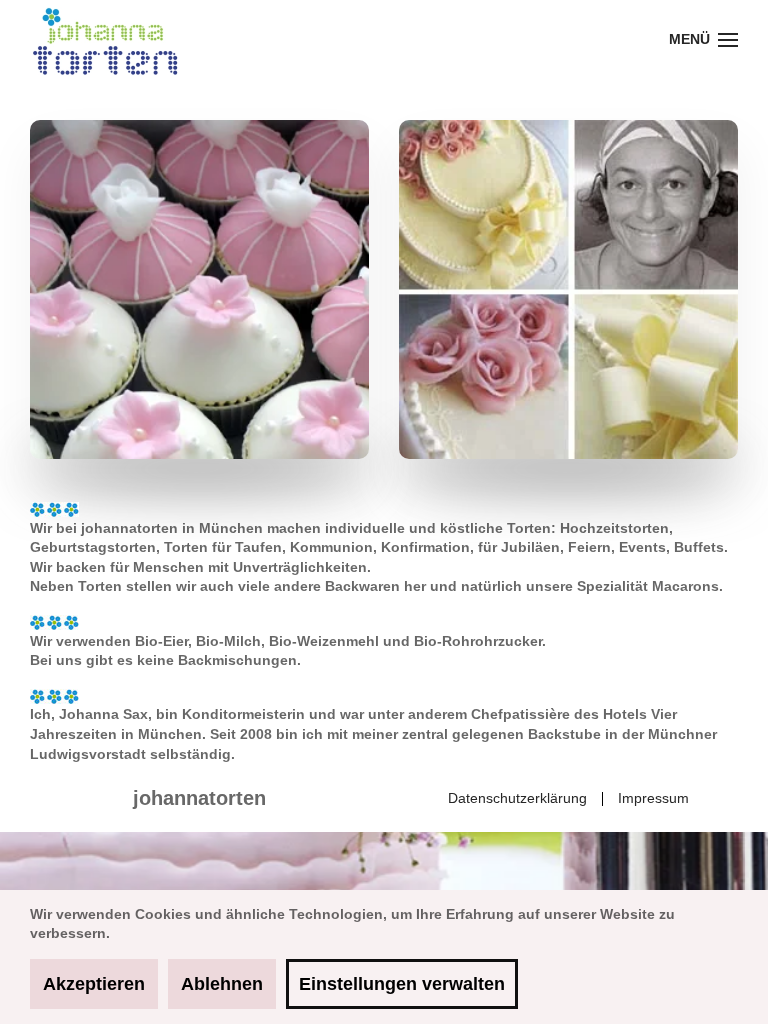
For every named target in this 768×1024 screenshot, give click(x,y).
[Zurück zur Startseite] (105, 40)
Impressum (653, 798)
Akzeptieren (94, 984)
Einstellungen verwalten (402, 984)
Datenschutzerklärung (517, 798)
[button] (704, 40)
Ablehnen (222, 984)
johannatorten (199, 798)
